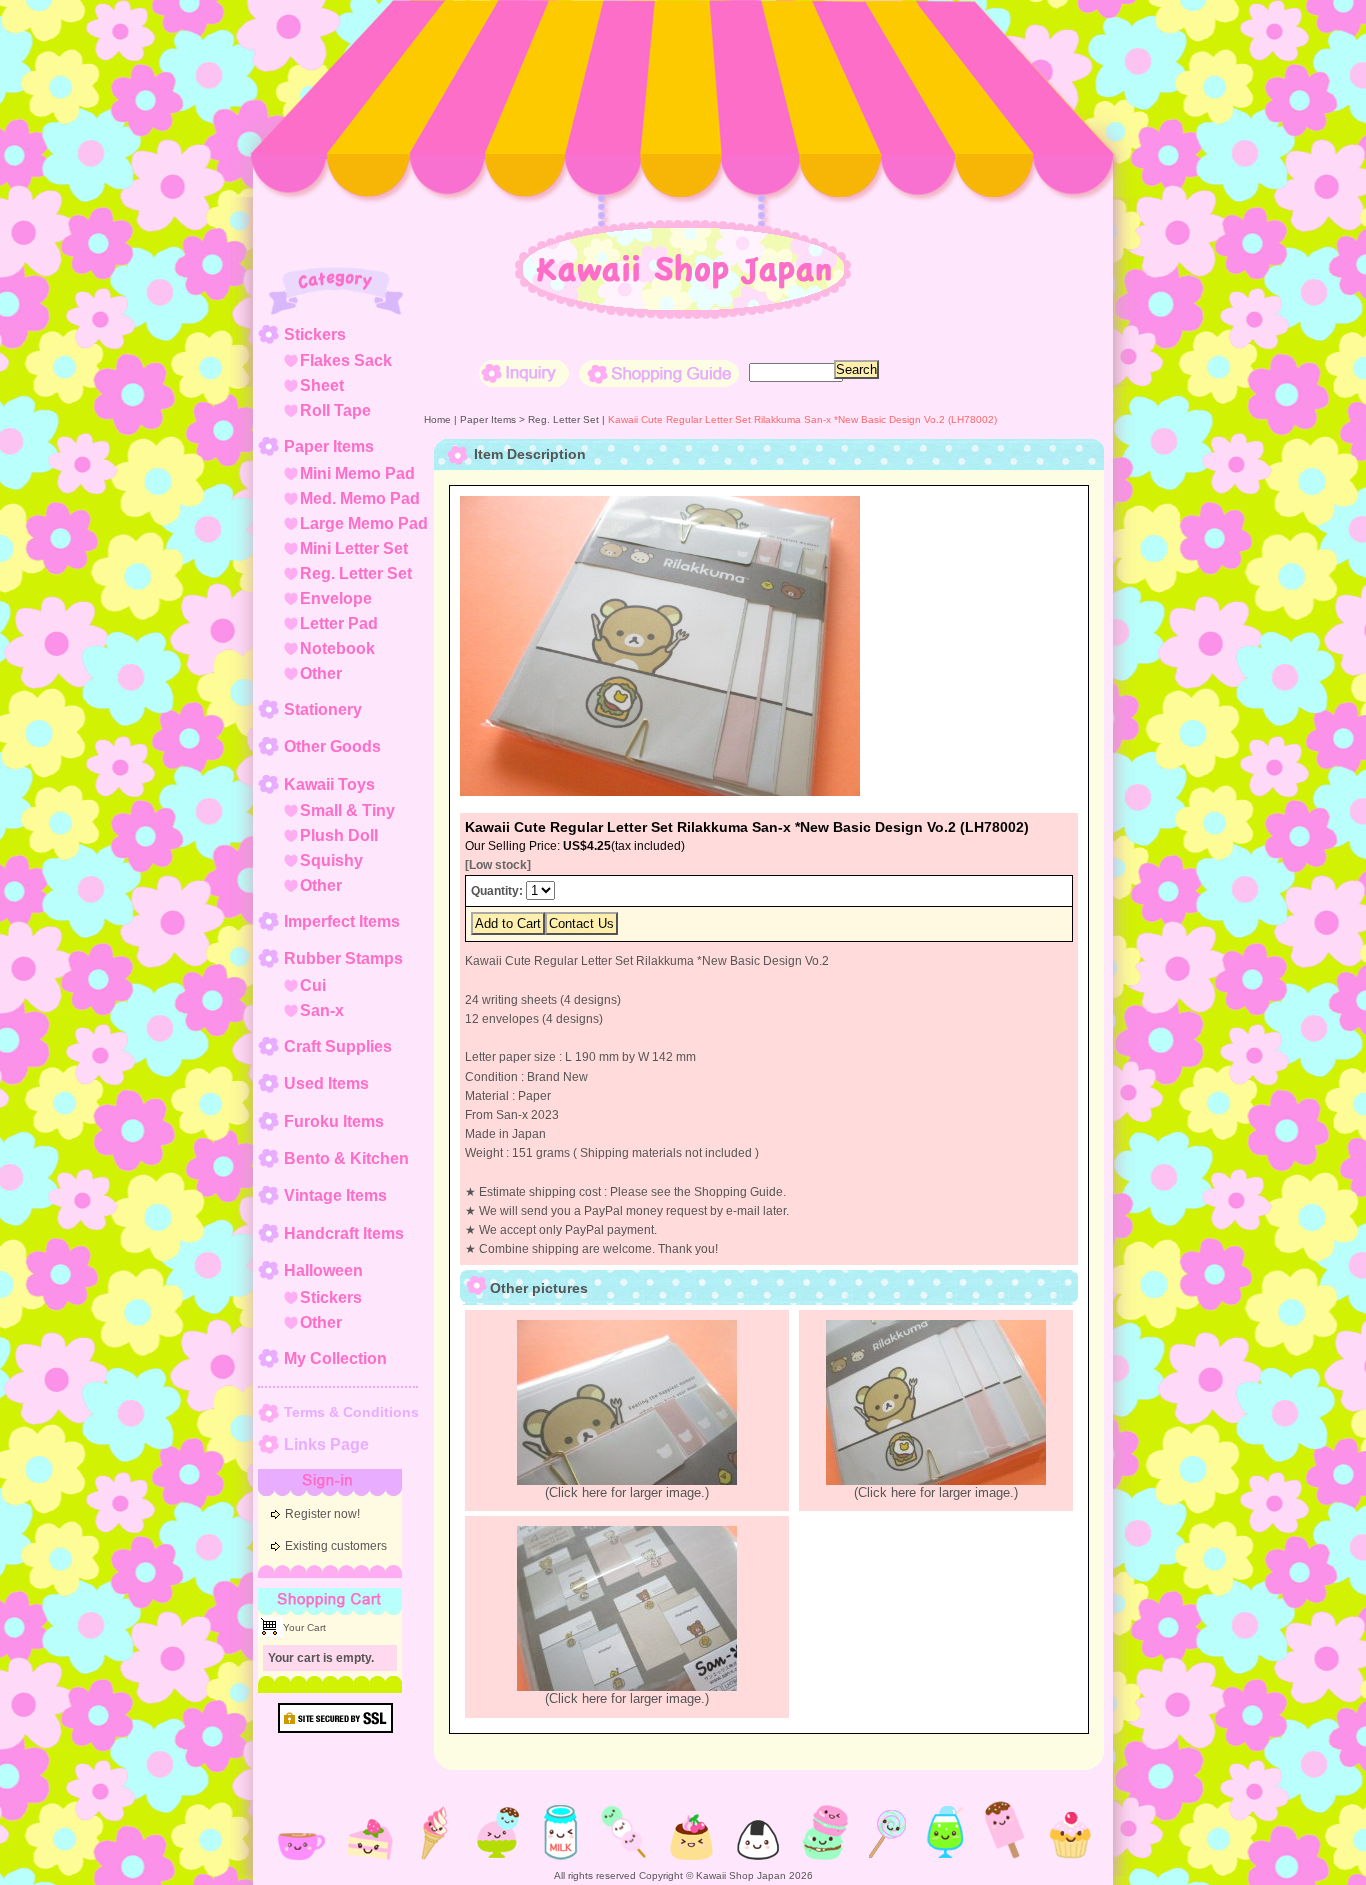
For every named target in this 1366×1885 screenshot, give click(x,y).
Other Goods (332, 746)
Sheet (322, 385)
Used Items (326, 1083)
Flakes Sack (346, 360)
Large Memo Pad (364, 523)
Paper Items (329, 446)
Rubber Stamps (343, 958)
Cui (313, 985)
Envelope (336, 598)
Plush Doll (339, 835)
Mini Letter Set (354, 548)
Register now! (322, 1514)
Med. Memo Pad (360, 498)
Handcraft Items (344, 1233)
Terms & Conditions (351, 1412)
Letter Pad (339, 623)
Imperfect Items (342, 921)
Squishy (331, 860)
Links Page (326, 1444)
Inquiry (524, 373)
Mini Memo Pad (357, 473)
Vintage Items (335, 1195)
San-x (322, 1010)
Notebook (337, 648)
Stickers (315, 334)
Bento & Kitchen (346, 1158)
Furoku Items (334, 1121)
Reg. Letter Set (356, 573)
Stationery (323, 709)
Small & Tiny (347, 810)
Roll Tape (335, 410)
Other (321, 673)
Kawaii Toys (329, 784)
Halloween (323, 1270)
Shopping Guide (659, 373)
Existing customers (336, 1546)
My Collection (335, 1358)
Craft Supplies (338, 1046)
